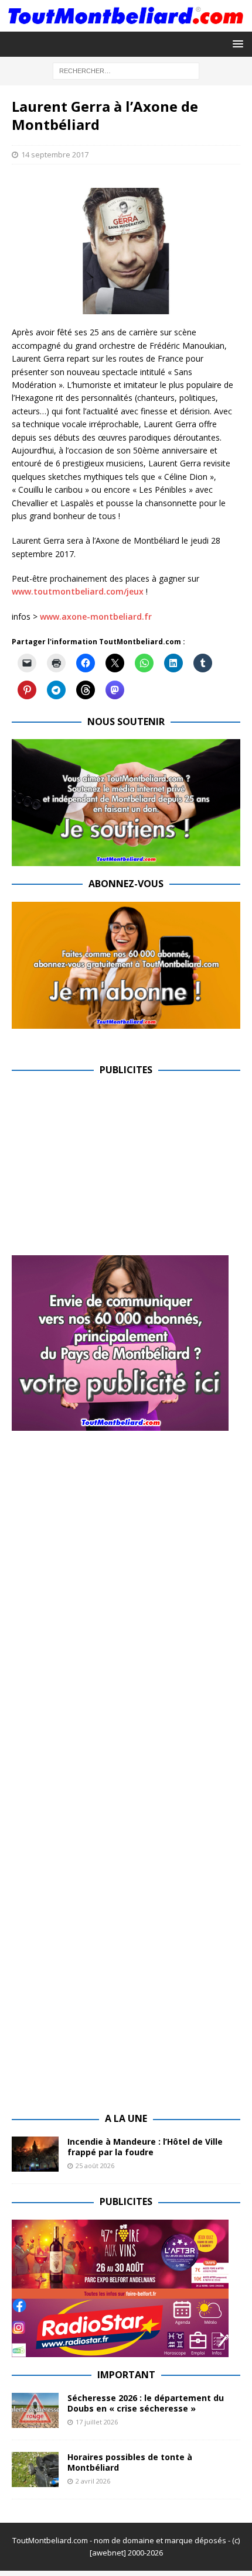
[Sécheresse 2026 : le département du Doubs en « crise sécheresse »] (35, 2410)
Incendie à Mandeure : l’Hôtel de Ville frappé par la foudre (145, 2147)
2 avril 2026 (93, 2481)
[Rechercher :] (126, 70)
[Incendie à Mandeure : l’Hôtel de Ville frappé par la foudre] (35, 2154)
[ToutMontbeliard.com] (126, 24)
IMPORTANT (126, 2375)
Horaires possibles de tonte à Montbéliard (130, 2462)
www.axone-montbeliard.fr (96, 616)
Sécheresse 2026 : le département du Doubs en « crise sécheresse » (146, 2403)
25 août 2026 (95, 2165)
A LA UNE (126, 2118)
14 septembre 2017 (55, 154)
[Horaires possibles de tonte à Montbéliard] (35, 2469)
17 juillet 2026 (97, 2422)
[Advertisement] (110, 1169)
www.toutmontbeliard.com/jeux (78, 591)
